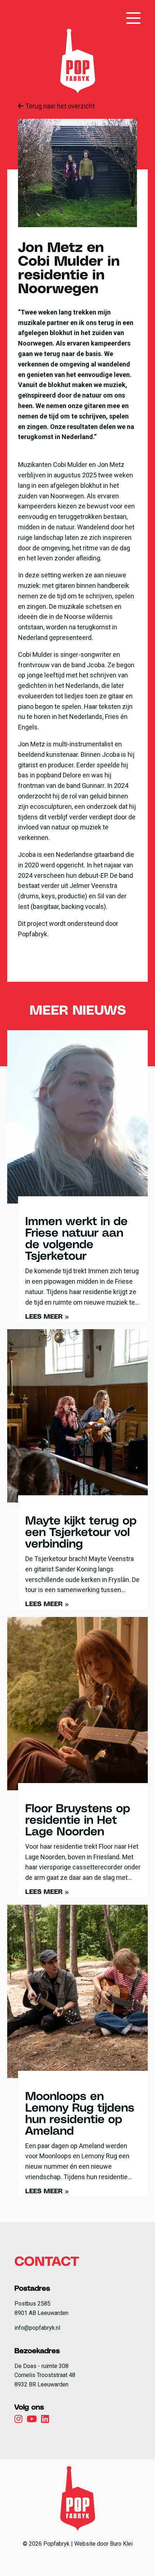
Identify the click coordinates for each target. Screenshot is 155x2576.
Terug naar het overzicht (59, 106)
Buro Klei (121, 2544)
